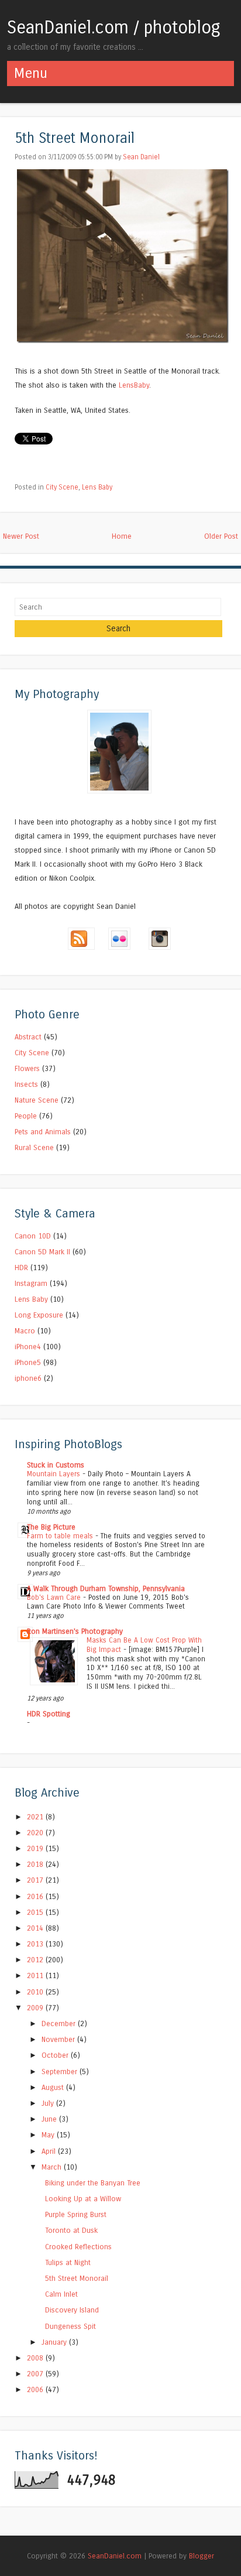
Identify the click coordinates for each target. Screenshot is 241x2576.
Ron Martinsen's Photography (75, 1631)
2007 (36, 2374)
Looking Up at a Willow (83, 2199)
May (49, 2135)
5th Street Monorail (75, 138)
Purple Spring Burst (76, 2214)
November (59, 2039)
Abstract (28, 1037)
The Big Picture (51, 1527)
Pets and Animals (43, 1132)
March (53, 2167)
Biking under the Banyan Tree (93, 2183)
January (55, 2342)
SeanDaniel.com (115, 2556)
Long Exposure (39, 1315)
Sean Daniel (141, 157)
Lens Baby (97, 487)
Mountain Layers (55, 1474)
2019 (36, 1848)
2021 (36, 1817)
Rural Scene (34, 1147)
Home (122, 536)
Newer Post (21, 536)
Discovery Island (72, 2310)
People (26, 1116)
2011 (36, 1975)
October (56, 2055)
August (54, 2087)
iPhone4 (28, 1347)
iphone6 (28, 1378)
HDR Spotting (49, 1714)
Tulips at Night (68, 2262)
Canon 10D (33, 1236)
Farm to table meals (61, 1536)
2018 (36, 1864)
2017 (36, 1880)
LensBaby (134, 385)
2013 (36, 1944)
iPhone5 (28, 1362)
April (50, 2151)
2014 (36, 1928)
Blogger (202, 2556)
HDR (21, 1268)
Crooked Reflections (78, 2247)
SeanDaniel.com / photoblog (114, 28)
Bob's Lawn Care (55, 1597)
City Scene (62, 487)
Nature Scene (37, 1100)
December (60, 2023)
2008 (36, 2358)
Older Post (221, 536)
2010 (36, 1992)
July (49, 2103)
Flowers (27, 1068)
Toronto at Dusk (71, 2230)
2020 (36, 1833)
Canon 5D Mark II (42, 1252)
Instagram (31, 1283)
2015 (36, 1912)
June (50, 2119)
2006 (36, 2389)
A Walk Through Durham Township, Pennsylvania (106, 1588)
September (61, 2072)
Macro (25, 1331)
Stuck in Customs (56, 1465)
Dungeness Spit (70, 2326)
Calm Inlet (61, 2294)
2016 (36, 1896)
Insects (26, 1084)
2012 (36, 1960)
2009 (36, 2008)
